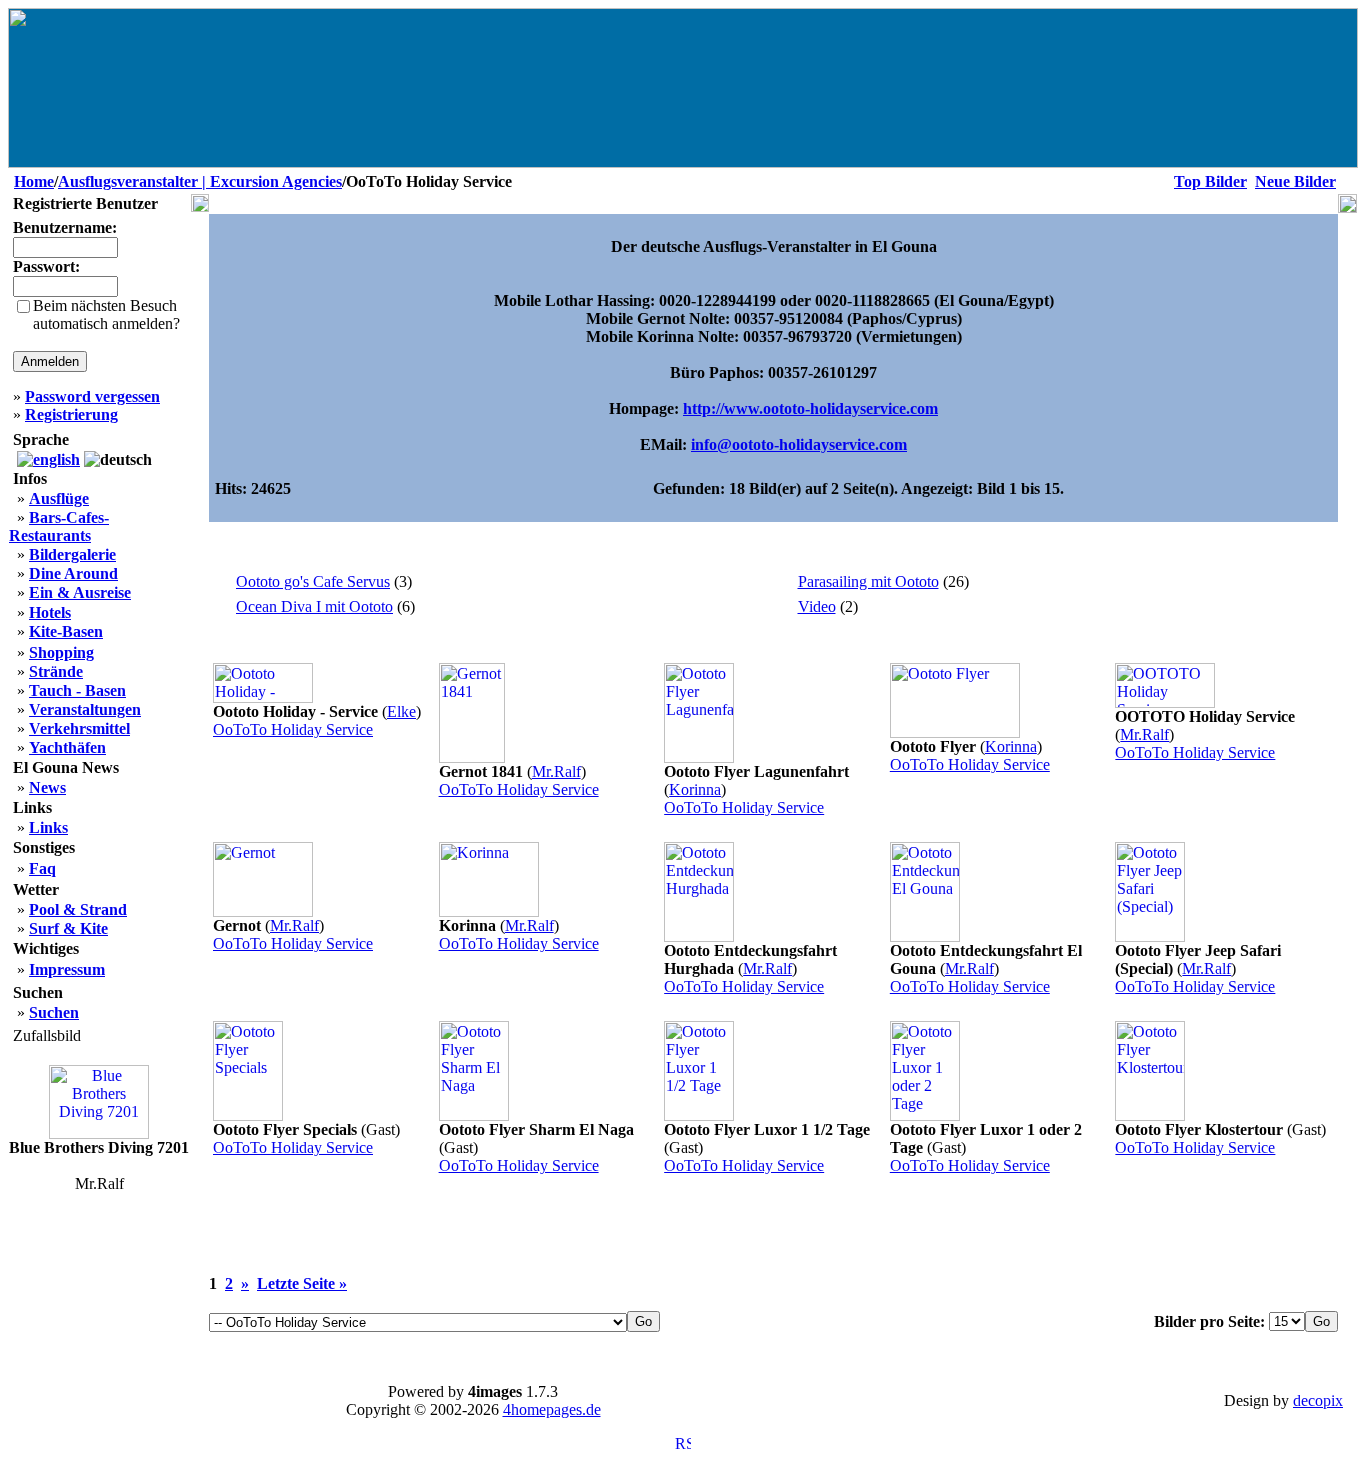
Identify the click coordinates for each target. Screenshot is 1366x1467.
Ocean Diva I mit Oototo (314, 606)
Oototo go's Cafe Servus (313, 581)
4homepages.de (552, 1409)
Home (34, 181)
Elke (401, 711)
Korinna (695, 789)
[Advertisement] (774, 1245)
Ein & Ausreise (80, 592)
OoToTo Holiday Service (293, 729)
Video (817, 606)
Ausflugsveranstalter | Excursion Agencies (200, 181)
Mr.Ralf (556, 771)
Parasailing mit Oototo (868, 581)
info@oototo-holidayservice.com (799, 444)
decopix (1318, 1400)
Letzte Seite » (302, 1283)
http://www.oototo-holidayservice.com (810, 408)
